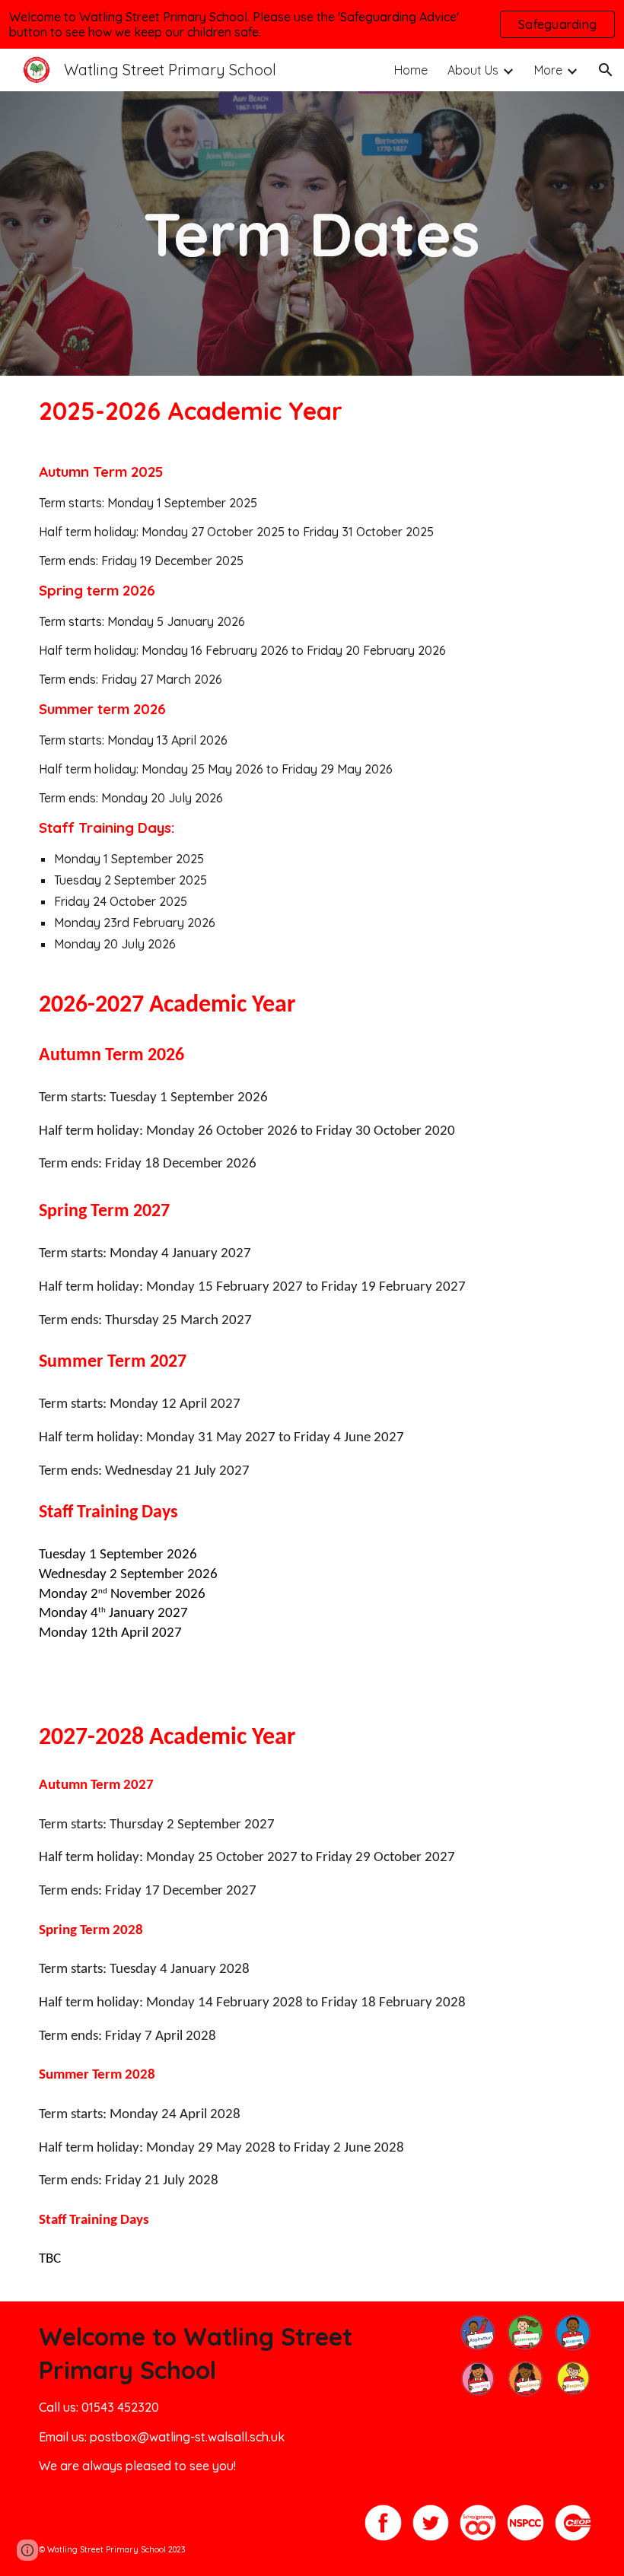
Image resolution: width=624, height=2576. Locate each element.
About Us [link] (473, 70)
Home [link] (411, 70)
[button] (606, 70)
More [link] (548, 70)
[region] (312, 24)
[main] (312, 233)
